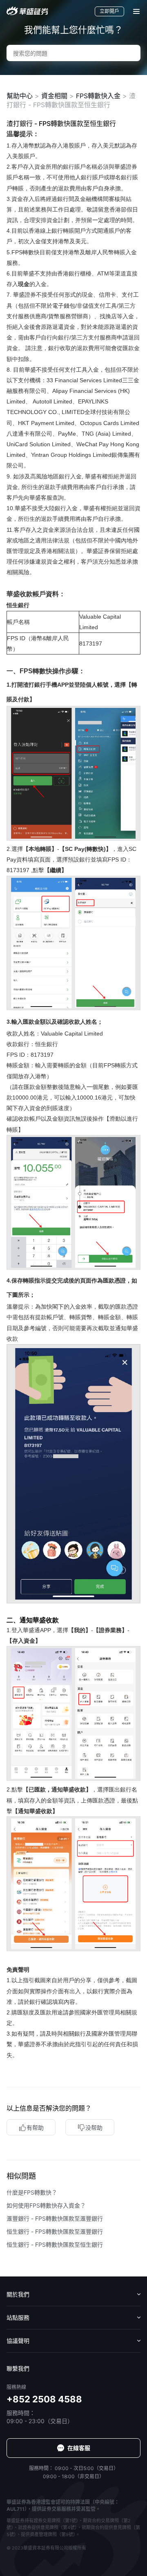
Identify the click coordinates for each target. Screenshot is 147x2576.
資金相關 (54, 96)
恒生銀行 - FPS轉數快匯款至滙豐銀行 (55, 2231)
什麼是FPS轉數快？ (32, 2192)
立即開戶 (109, 11)
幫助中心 (20, 96)
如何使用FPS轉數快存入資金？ (46, 2205)
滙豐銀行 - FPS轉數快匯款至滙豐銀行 (55, 2218)
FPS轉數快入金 (98, 96)
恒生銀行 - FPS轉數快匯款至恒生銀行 (55, 2244)
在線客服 (79, 2448)
